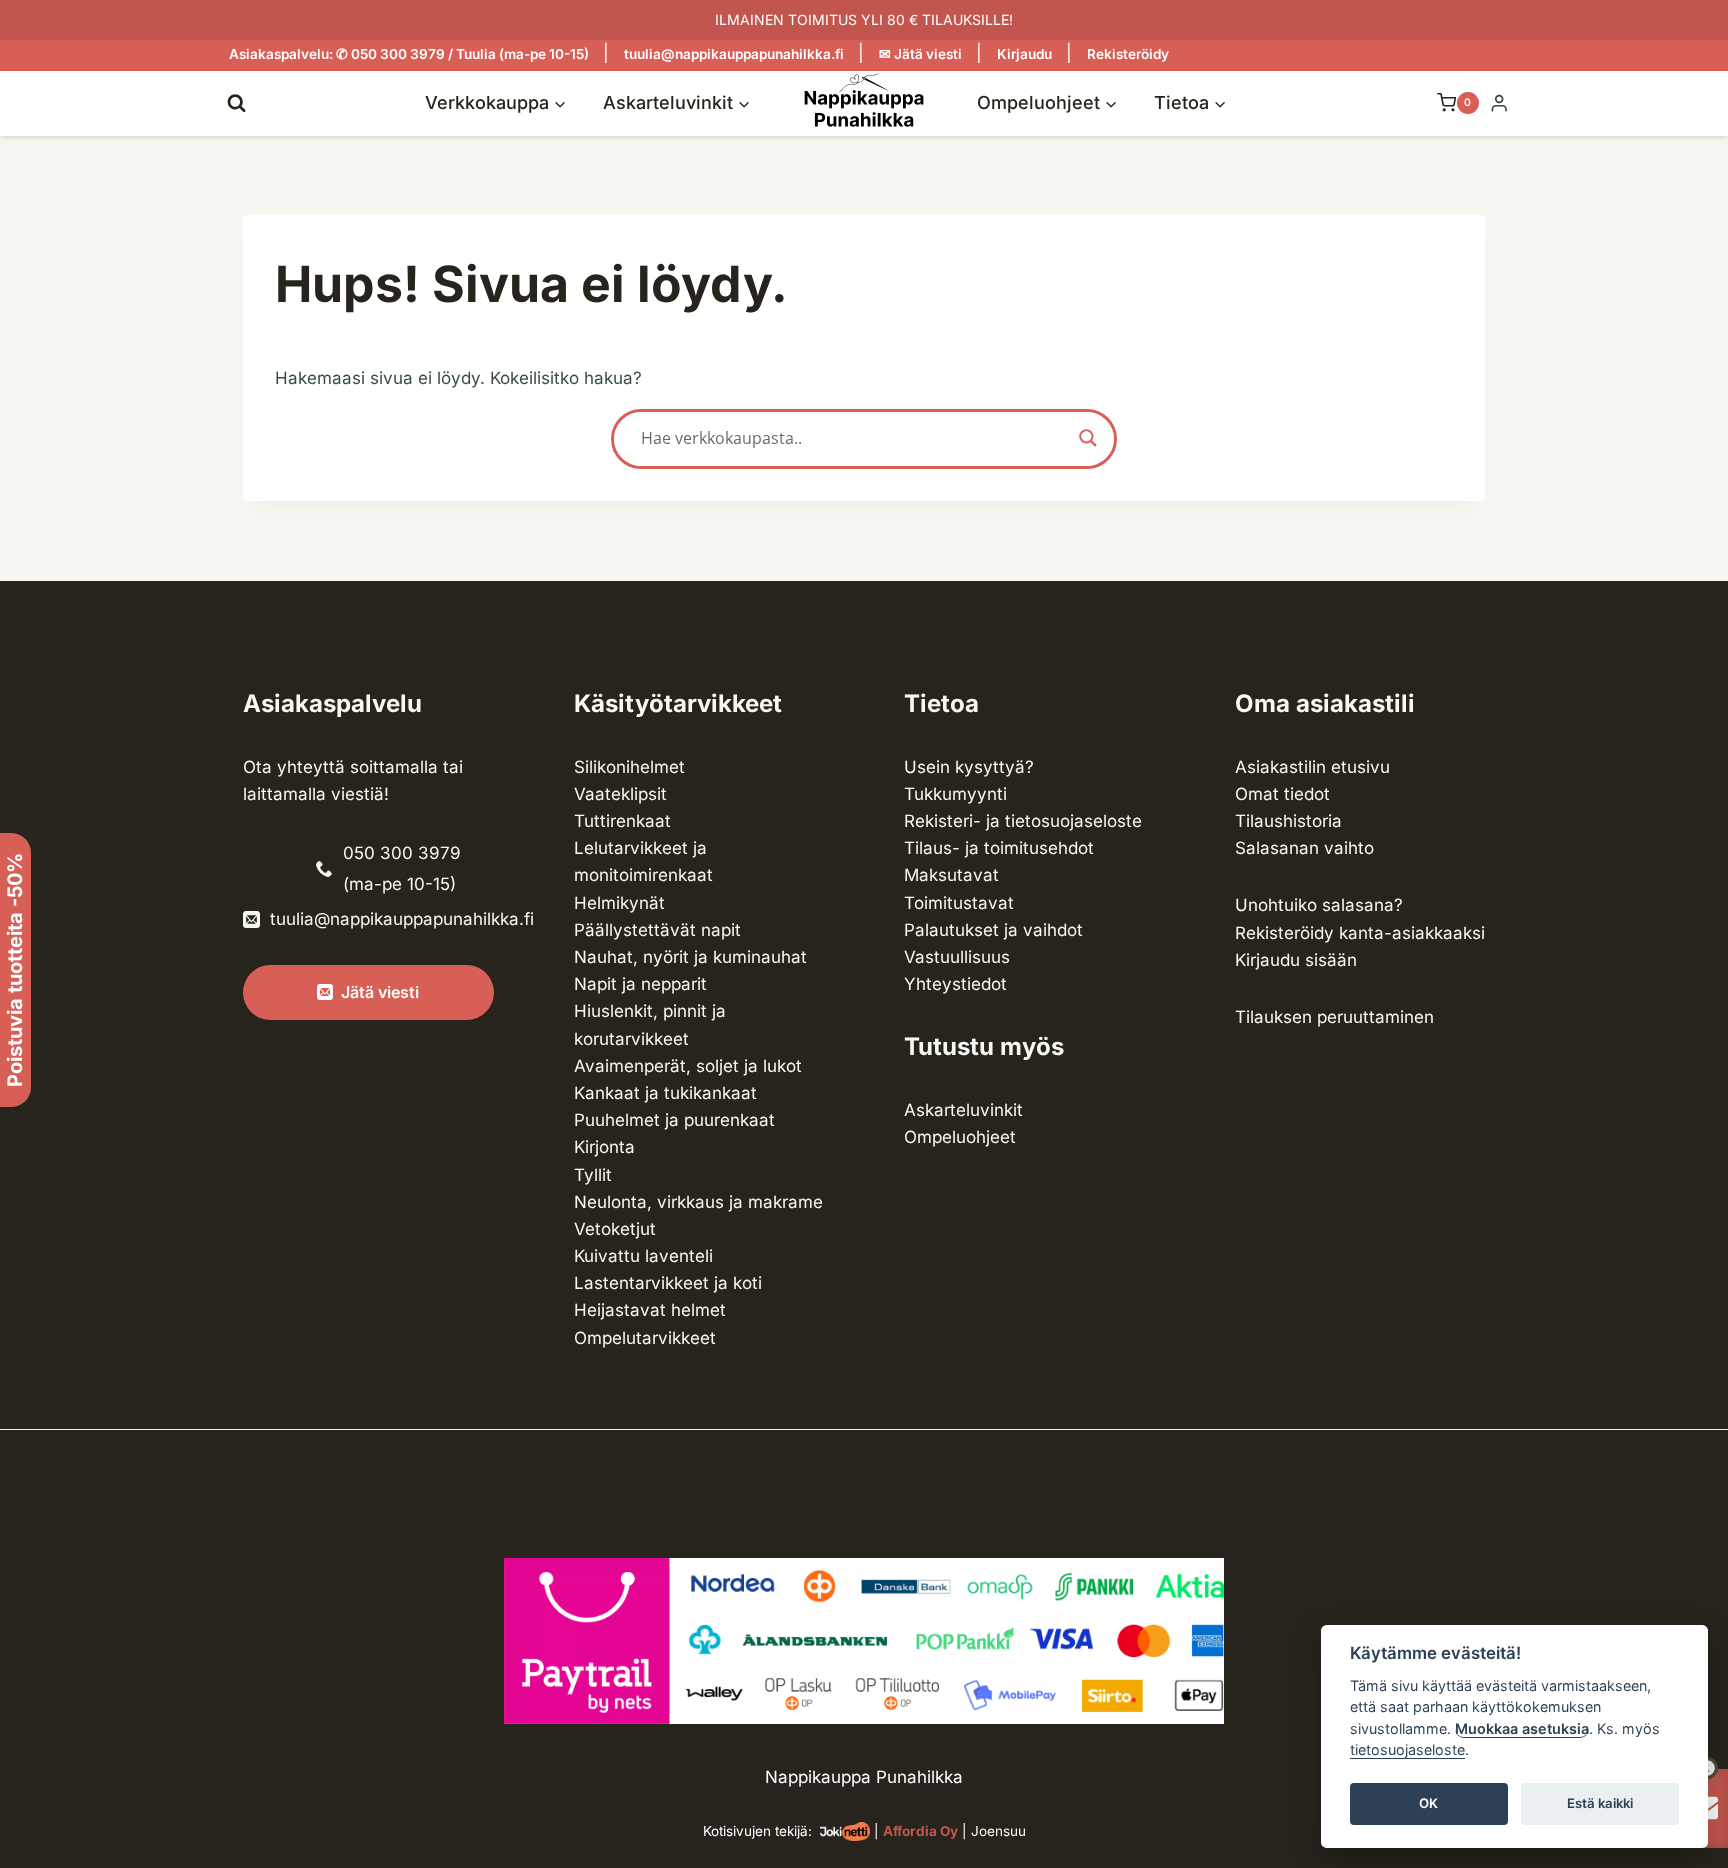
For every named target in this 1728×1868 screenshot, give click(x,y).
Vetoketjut (615, 1229)
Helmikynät (619, 903)
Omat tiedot (1282, 794)
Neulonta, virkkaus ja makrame (698, 1202)
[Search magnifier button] (1088, 438)
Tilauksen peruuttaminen (1334, 1017)
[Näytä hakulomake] (236, 102)
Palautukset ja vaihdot (993, 930)
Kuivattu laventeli (643, 1256)
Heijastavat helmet (650, 1310)
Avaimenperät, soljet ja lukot (688, 1066)
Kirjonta (604, 1147)
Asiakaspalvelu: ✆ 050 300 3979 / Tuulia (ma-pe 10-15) (409, 54)
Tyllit (593, 1175)
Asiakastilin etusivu (1312, 767)
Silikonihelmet (629, 767)
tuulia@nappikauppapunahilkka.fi (734, 54)
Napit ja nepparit (640, 984)
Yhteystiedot (955, 984)
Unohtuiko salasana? (1319, 905)
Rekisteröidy (1128, 54)
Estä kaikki (1600, 1804)
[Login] (1499, 103)
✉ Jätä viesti (920, 54)
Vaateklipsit (620, 794)
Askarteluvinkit (963, 1110)
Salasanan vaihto (1304, 848)
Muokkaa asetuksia (1522, 1728)
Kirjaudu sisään (1296, 960)
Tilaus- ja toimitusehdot (999, 848)
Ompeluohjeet (960, 1137)
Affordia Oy (920, 1831)
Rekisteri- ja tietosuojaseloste (1023, 821)
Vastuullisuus (957, 957)
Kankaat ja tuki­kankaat (665, 1093)
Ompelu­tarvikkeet (645, 1338)
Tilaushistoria (1288, 821)
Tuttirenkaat (622, 821)
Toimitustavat (959, 903)
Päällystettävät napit (657, 930)
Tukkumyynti (955, 794)
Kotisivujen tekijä (755, 1831)
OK (1428, 1804)
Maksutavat (951, 875)
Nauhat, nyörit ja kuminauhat (690, 957)
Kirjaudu (1024, 54)
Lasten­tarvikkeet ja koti (668, 1283)
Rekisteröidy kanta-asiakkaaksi (1360, 933)
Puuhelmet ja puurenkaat (674, 1120)
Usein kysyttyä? (969, 767)
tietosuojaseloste (1407, 1750)
